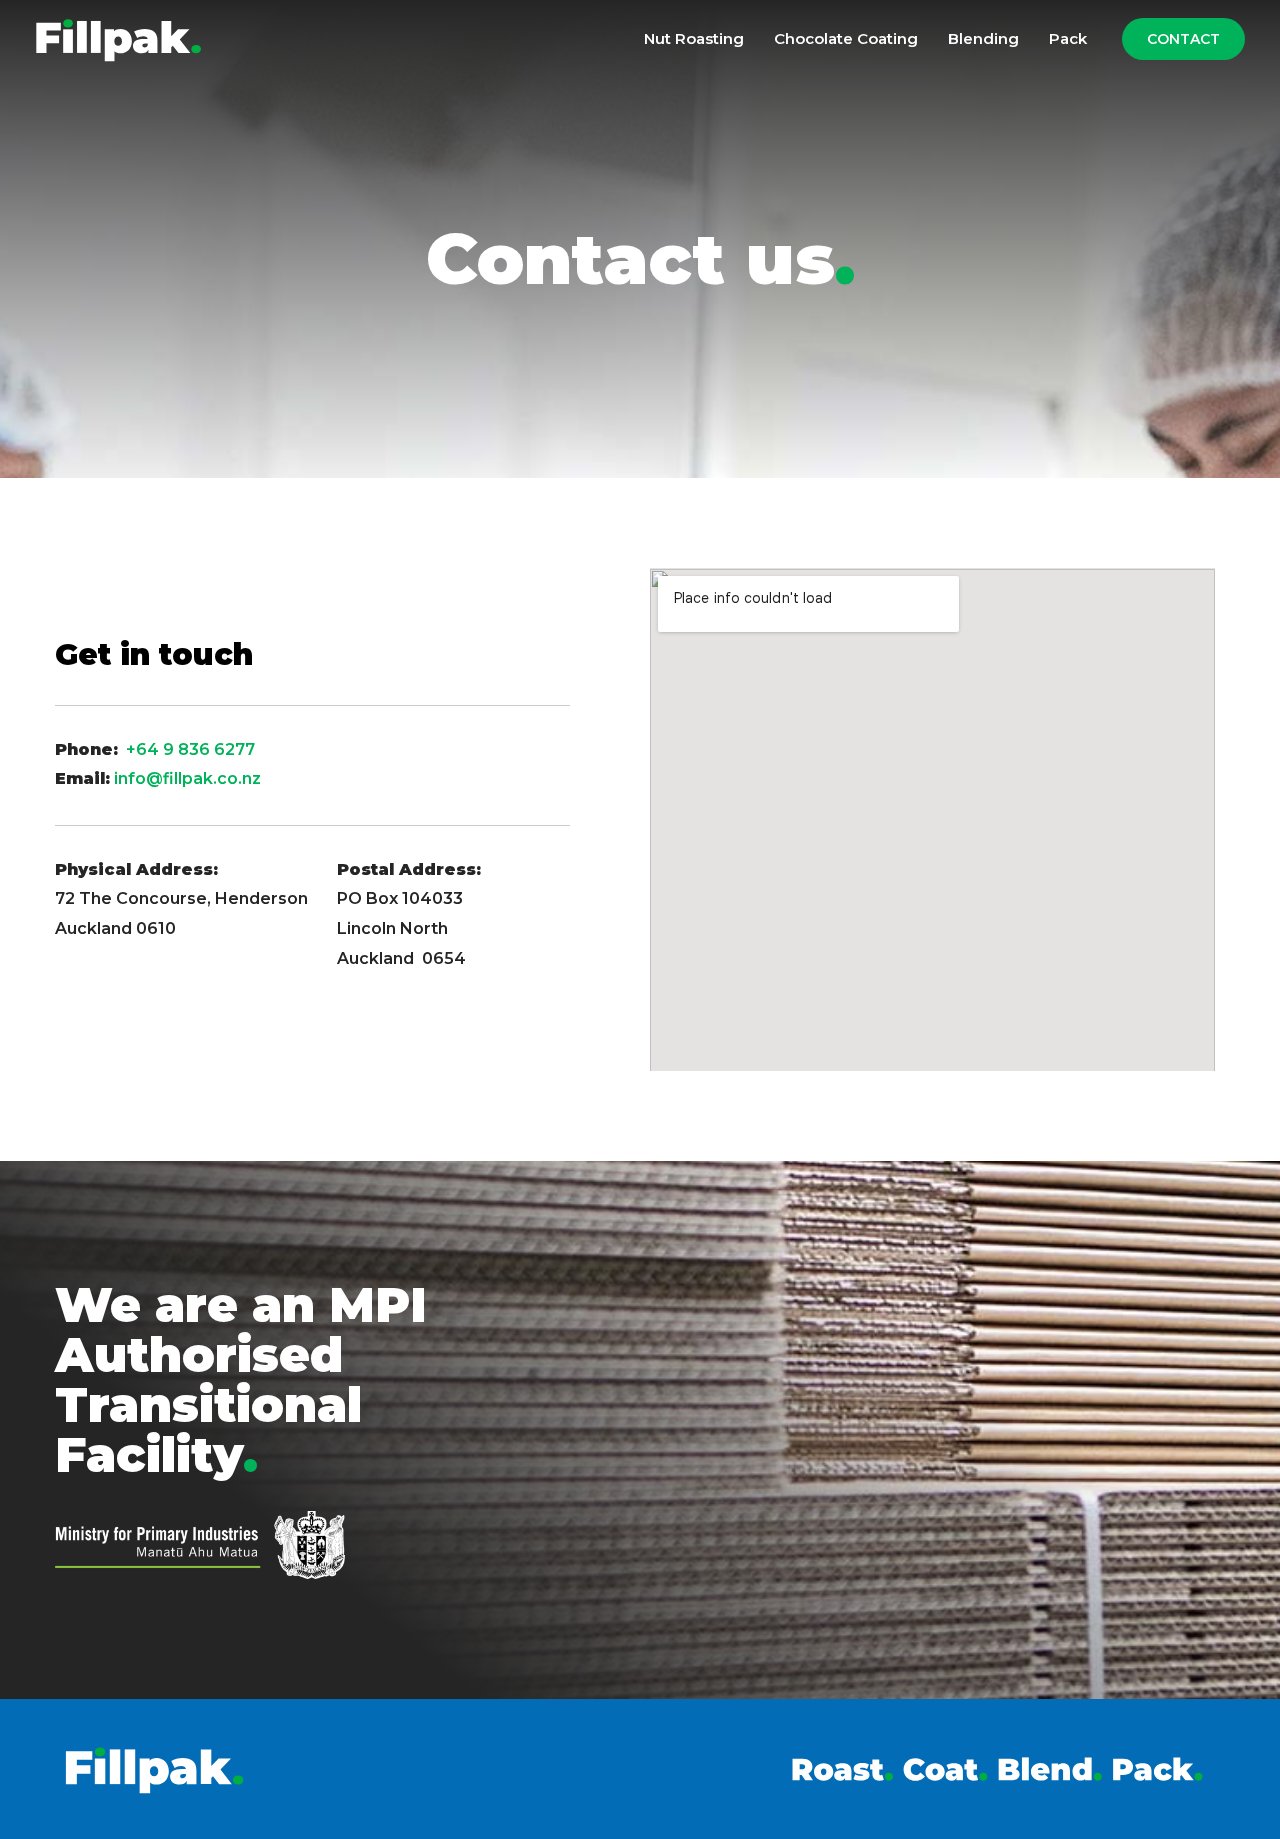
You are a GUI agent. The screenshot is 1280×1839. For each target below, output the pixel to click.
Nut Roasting (694, 38)
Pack (1068, 38)
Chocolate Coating (846, 38)
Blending (983, 38)
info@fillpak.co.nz (187, 778)
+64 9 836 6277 (194, 749)
